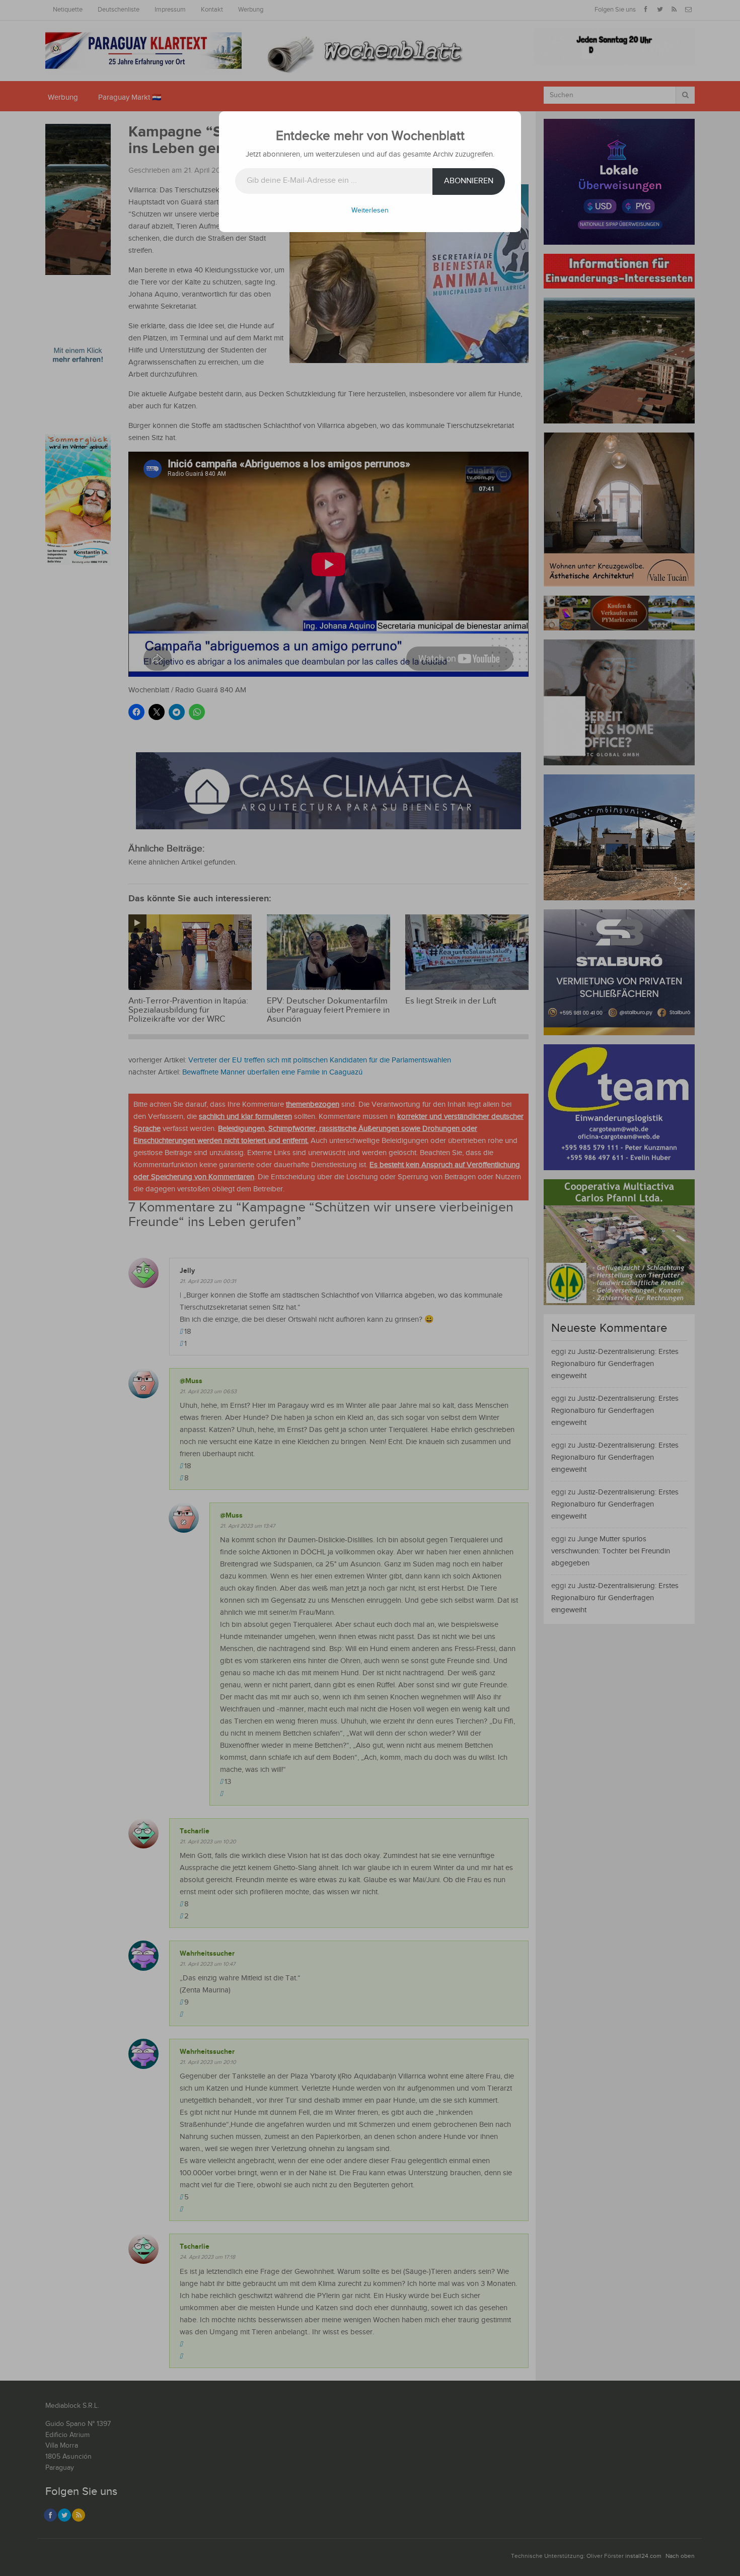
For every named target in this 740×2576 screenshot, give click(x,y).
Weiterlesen (370, 210)
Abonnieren (469, 181)
